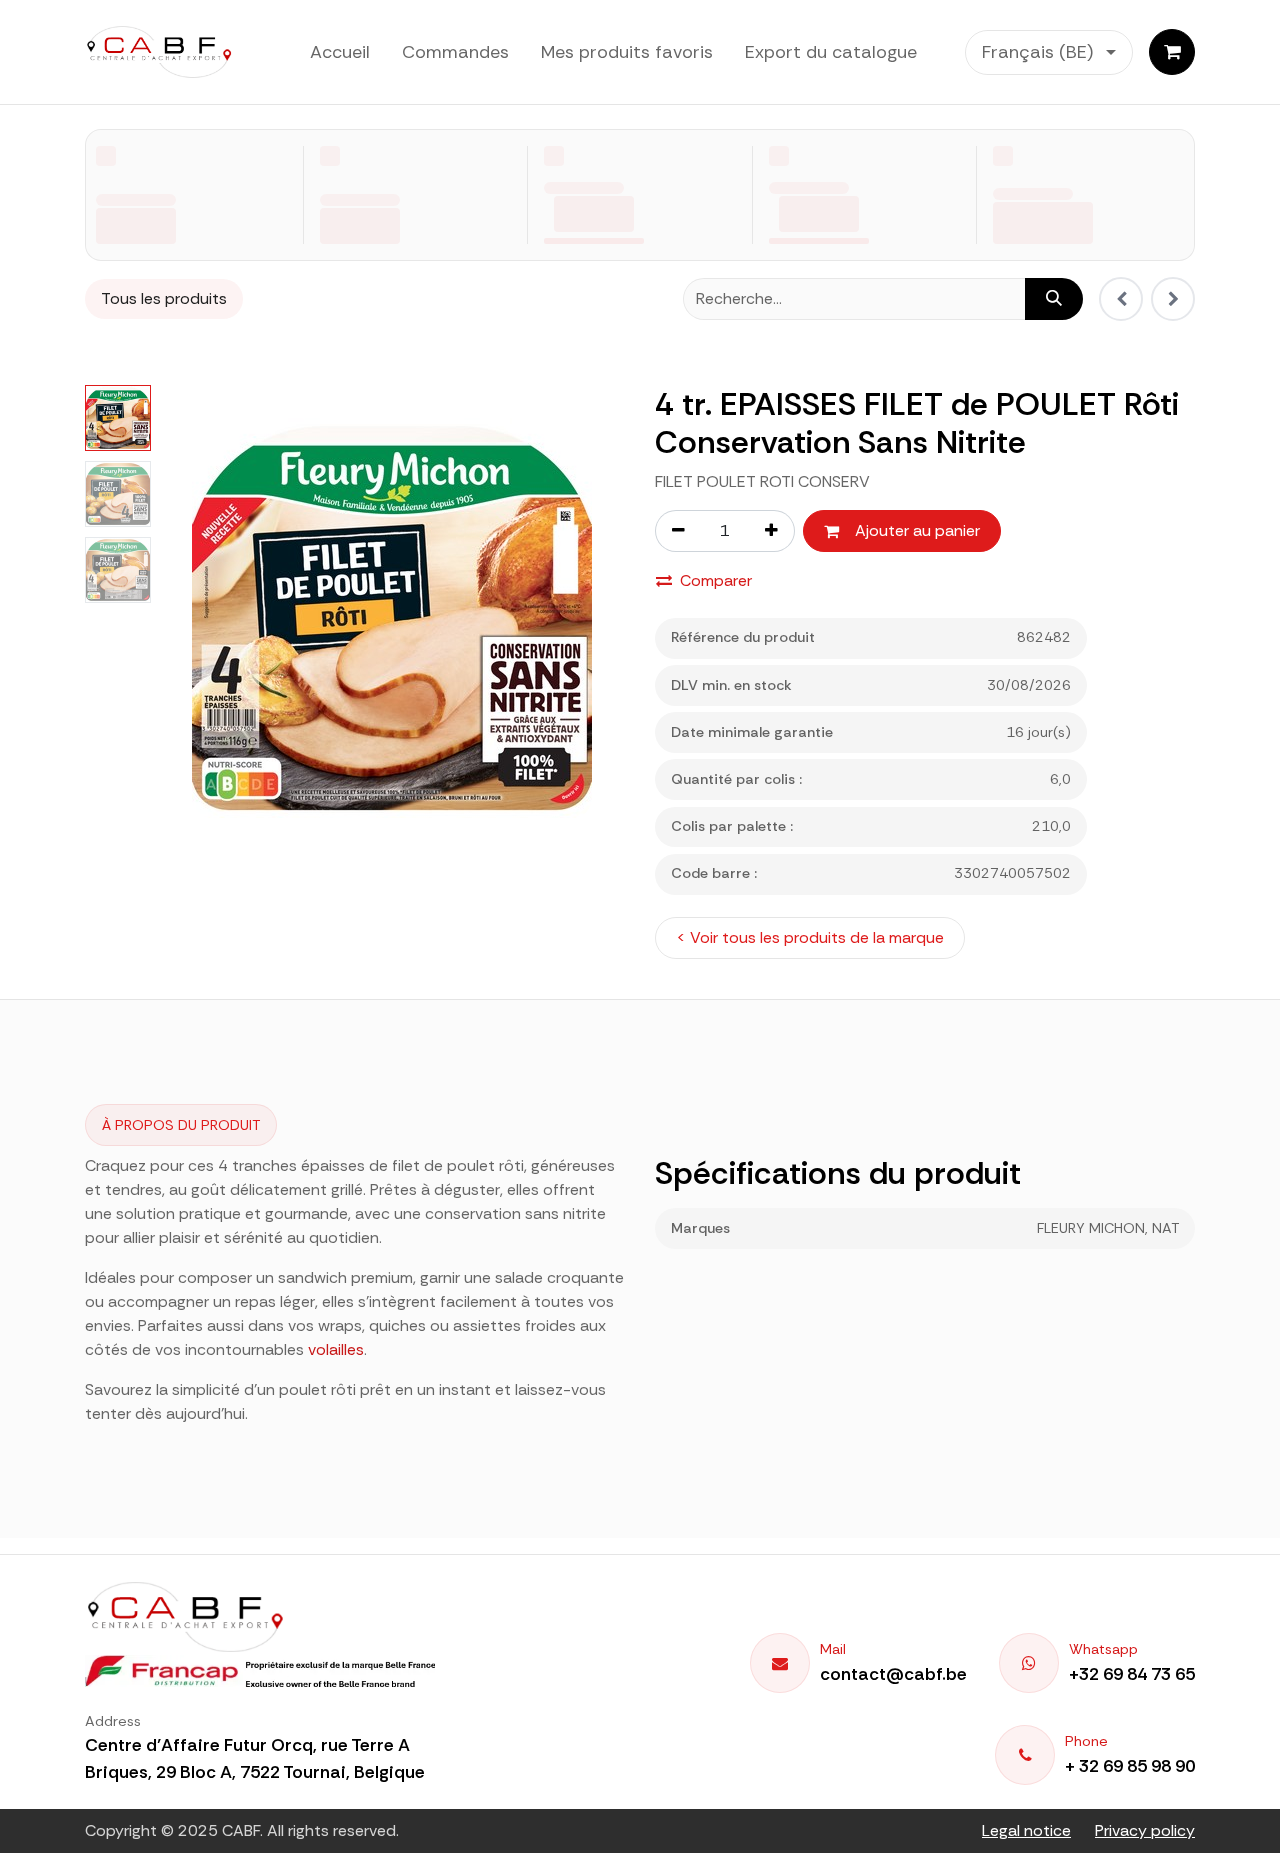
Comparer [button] (716, 580)
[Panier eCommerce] (1172, 52)
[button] (182, 618)
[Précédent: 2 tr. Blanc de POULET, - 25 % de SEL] (1121, 299)
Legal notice (1026, 1830)
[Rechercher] (1054, 299)
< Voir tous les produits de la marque (810, 937)
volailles (336, 1349)
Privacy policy (1145, 1830)
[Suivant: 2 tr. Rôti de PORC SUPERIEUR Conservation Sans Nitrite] (1173, 299)
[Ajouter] (772, 531)
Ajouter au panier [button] (917, 530)
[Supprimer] (678, 531)
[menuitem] (340, 52)
